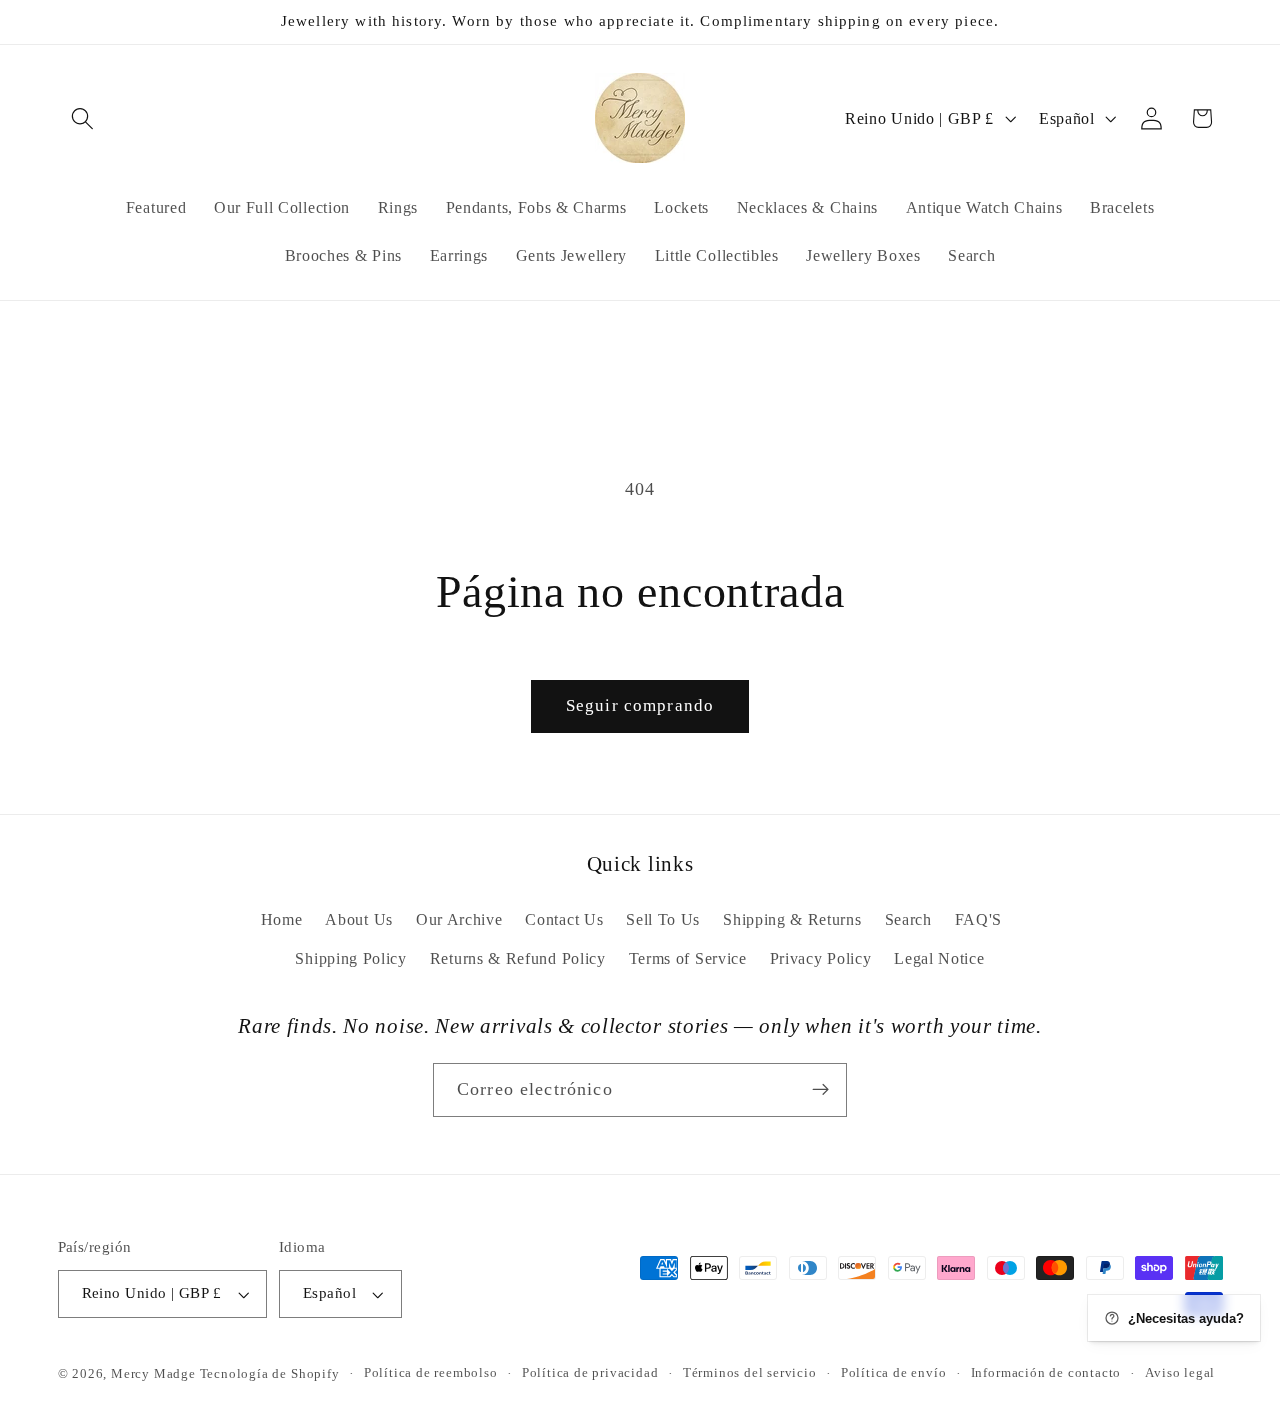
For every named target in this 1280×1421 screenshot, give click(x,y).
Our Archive (459, 919)
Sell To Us (663, 919)
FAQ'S (978, 919)
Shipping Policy (350, 958)
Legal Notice (939, 958)
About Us (359, 919)
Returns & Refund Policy (518, 958)
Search (908, 919)
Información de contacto (1046, 1374)
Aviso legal (1180, 1374)
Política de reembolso (431, 1374)
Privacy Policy (821, 958)
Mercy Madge (155, 1374)
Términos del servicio (750, 1374)
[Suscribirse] (820, 1090)
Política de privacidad (590, 1374)
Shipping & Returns (792, 919)
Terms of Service (688, 958)
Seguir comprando (640, 705)
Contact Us (564, 919)
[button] (83, 118)
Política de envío (894, 1374)
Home (282, 919)
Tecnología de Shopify (270, 1374)
